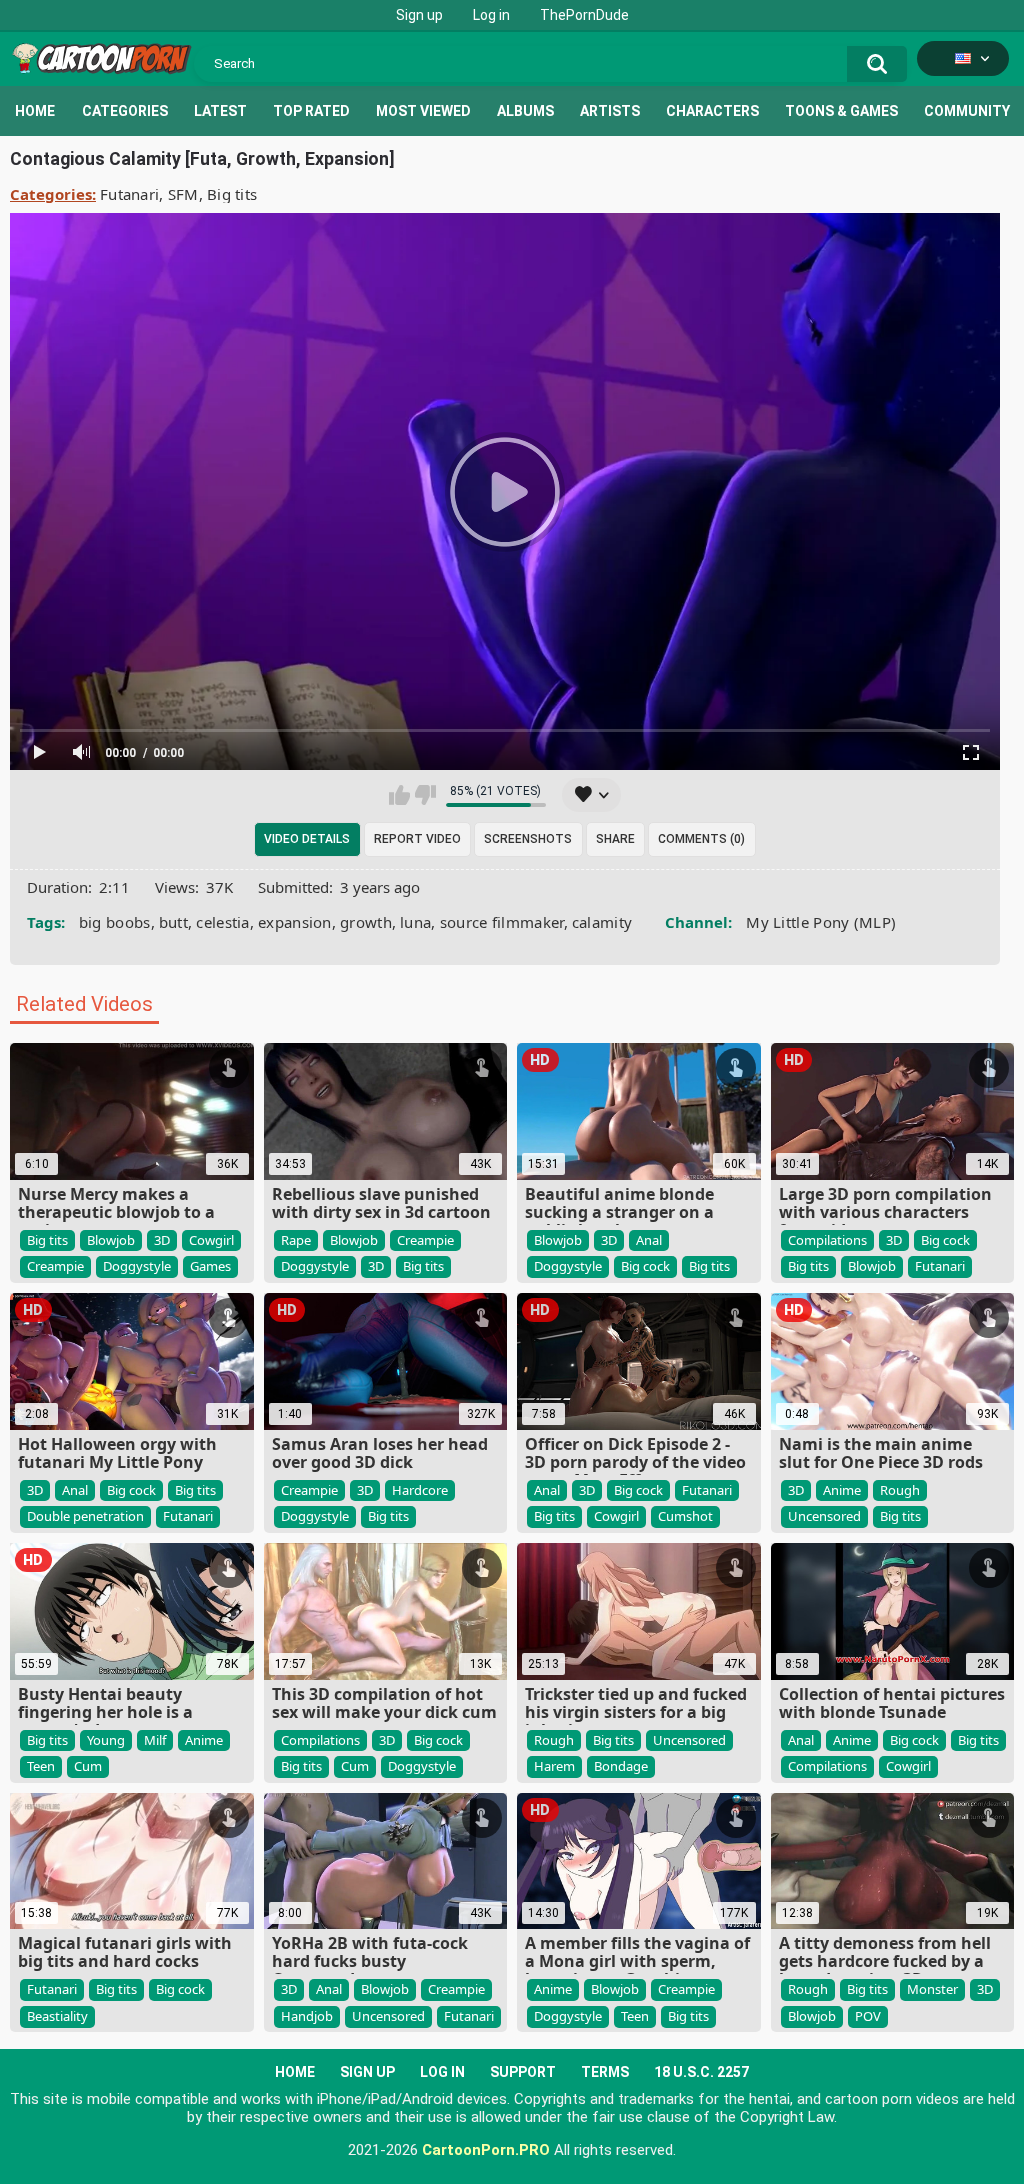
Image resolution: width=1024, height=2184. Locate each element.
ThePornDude (584, 15)
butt (173, 922)
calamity (602, 922)
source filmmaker (502, 922)
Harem (554, 1766)
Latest (220, 111)
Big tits (232, 194)
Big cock (645, 1266)
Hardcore (420, 1490)
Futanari (129, 194)
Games (210, 1266)
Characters (712, 111)
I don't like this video (425, 795)
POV (868, 2016)
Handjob (307, 2016)
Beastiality (57, 2016)
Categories (125, 111)
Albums (525, 111)
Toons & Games (841, 111)
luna (415, 922)
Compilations (827, 1240)
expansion (295, 922)
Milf (155, 1740)
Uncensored (824, 1516)
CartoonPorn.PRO (486, 2150)
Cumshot (685, 1516)
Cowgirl (211, 1240)
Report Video (417, 839)
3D (162, 1240)
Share (615, 839)
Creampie (55, 1266)
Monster (932, 1989)
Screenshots (528, 839)
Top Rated (311, 111)
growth (366, 922)
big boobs (115, 922)
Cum (88, 1766)
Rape (296, 1240)
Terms (605, 2072)
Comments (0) (701, 839)
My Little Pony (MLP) (821, 922)
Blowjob (111, 1240)
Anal (649, 1240)
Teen (41, 1766)
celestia (222, 922)
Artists (610, 111)
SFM (183, 194)
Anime (842, 1490)
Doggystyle (137, 1266)
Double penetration (85, 1516)
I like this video (399, 795)
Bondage (621, 1766)
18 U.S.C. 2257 (701, 2072)
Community (967, 111)
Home (35, 111)
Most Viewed (423, 111)
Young (106, 1740)
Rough (900, 1490)
